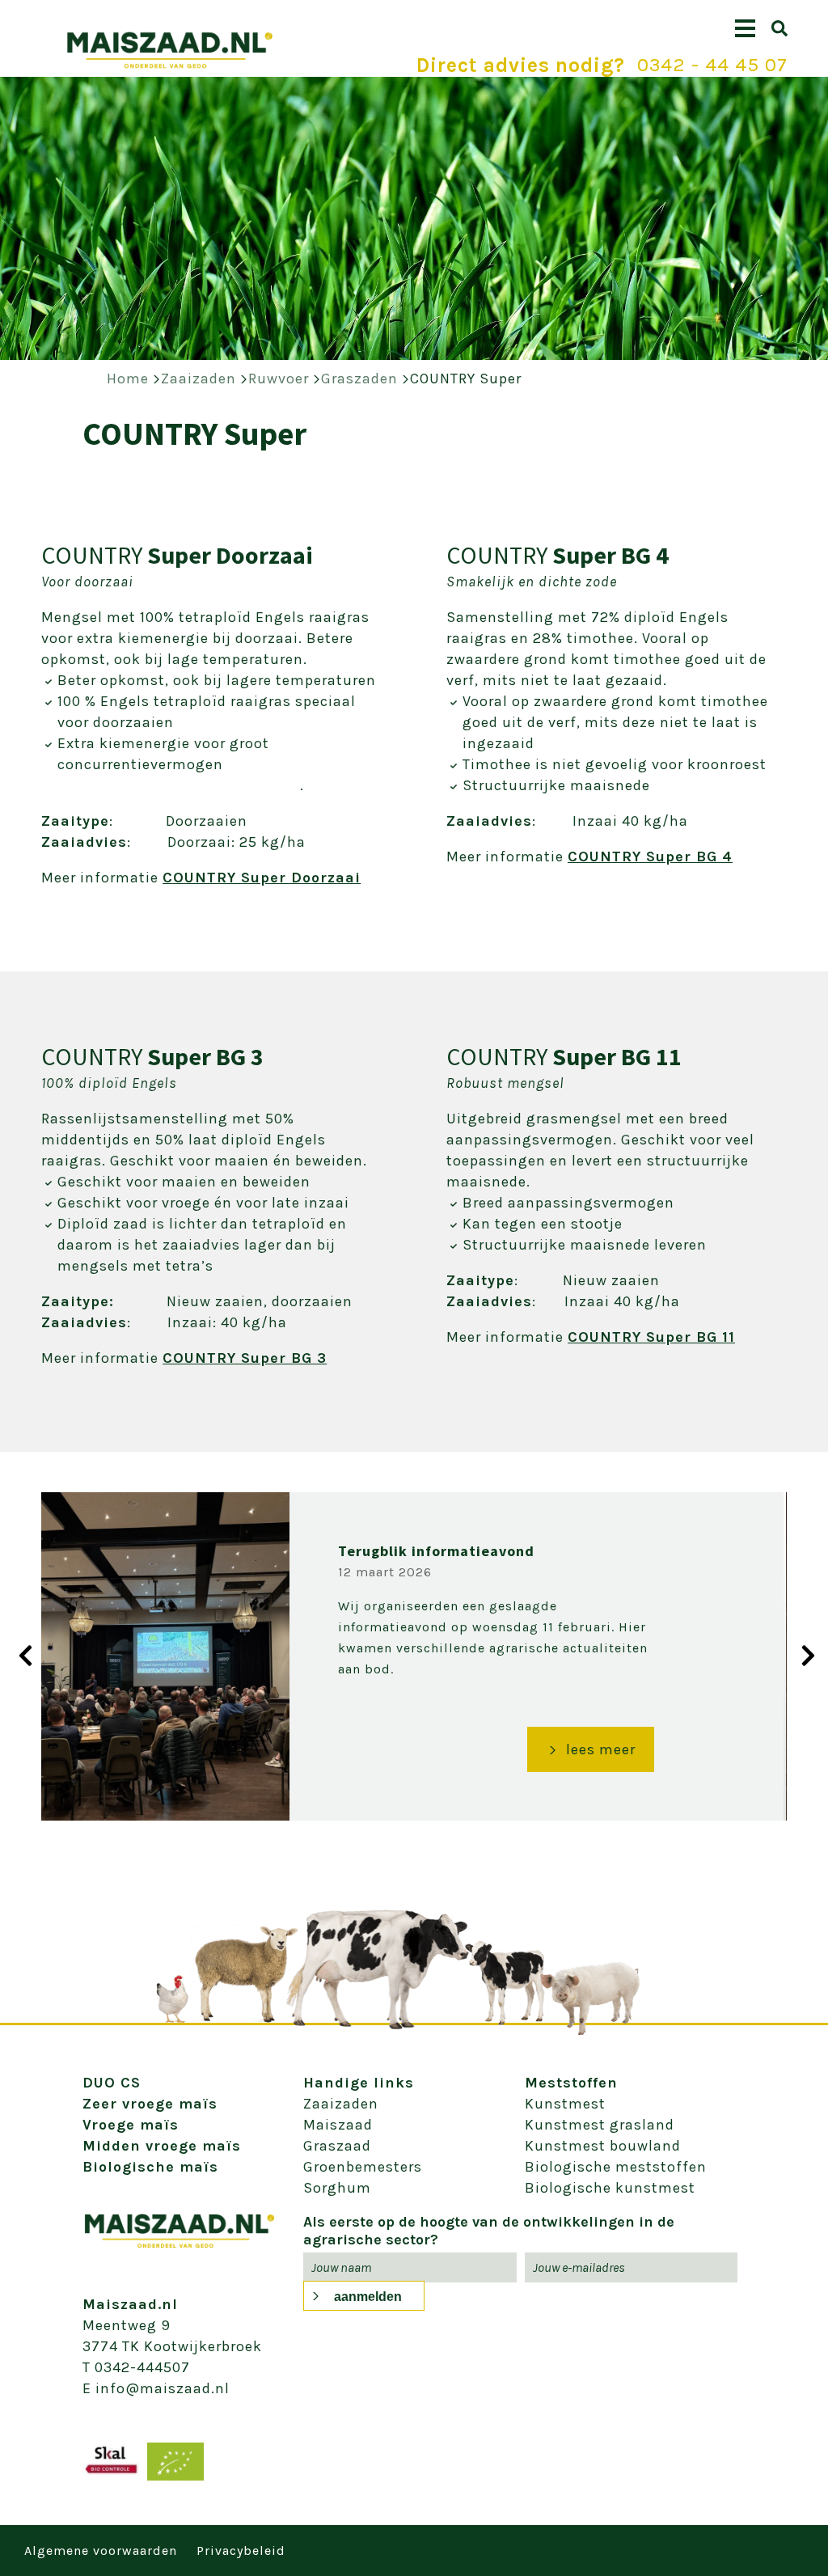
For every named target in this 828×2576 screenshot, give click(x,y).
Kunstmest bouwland (603, 2146)
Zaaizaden (199, 379)
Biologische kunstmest (610, 2188)
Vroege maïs (131, 2125)
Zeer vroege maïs (150, 2104)
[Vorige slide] (20, 1655)
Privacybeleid (241, 2551)
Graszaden (359, 379)
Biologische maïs (150, 2167)
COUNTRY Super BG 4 (650, 857)
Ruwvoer (279, 379)
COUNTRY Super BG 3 (245, 1358)
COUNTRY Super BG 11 (651, 1337)
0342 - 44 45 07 (712, 65)
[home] (170, 65)
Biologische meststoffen (616, 2167)
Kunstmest (565, 2104)
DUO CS (112, 2083)
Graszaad (337, 2146)
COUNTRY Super (466, 379)
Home (128, 379)
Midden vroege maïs (162, 2146)
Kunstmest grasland (600, 2125)
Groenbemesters (363, 2167)
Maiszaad (338, 2125)
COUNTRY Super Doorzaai (262, 878)
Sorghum (337, 2188)
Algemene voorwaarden (101, 2551)
